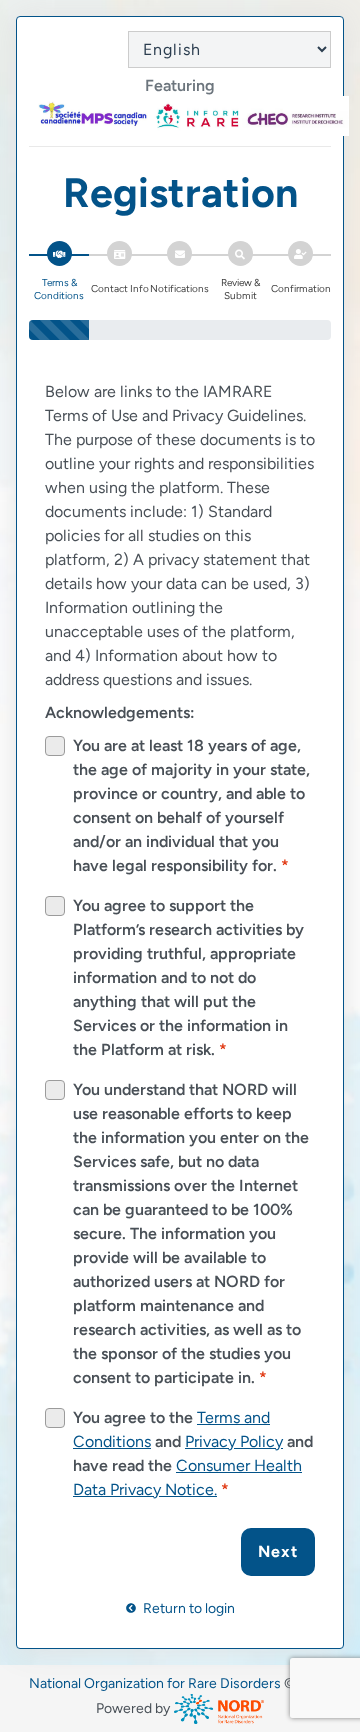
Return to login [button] (187, 1608)
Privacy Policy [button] (234, 1441)
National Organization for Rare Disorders (155, 1683)
